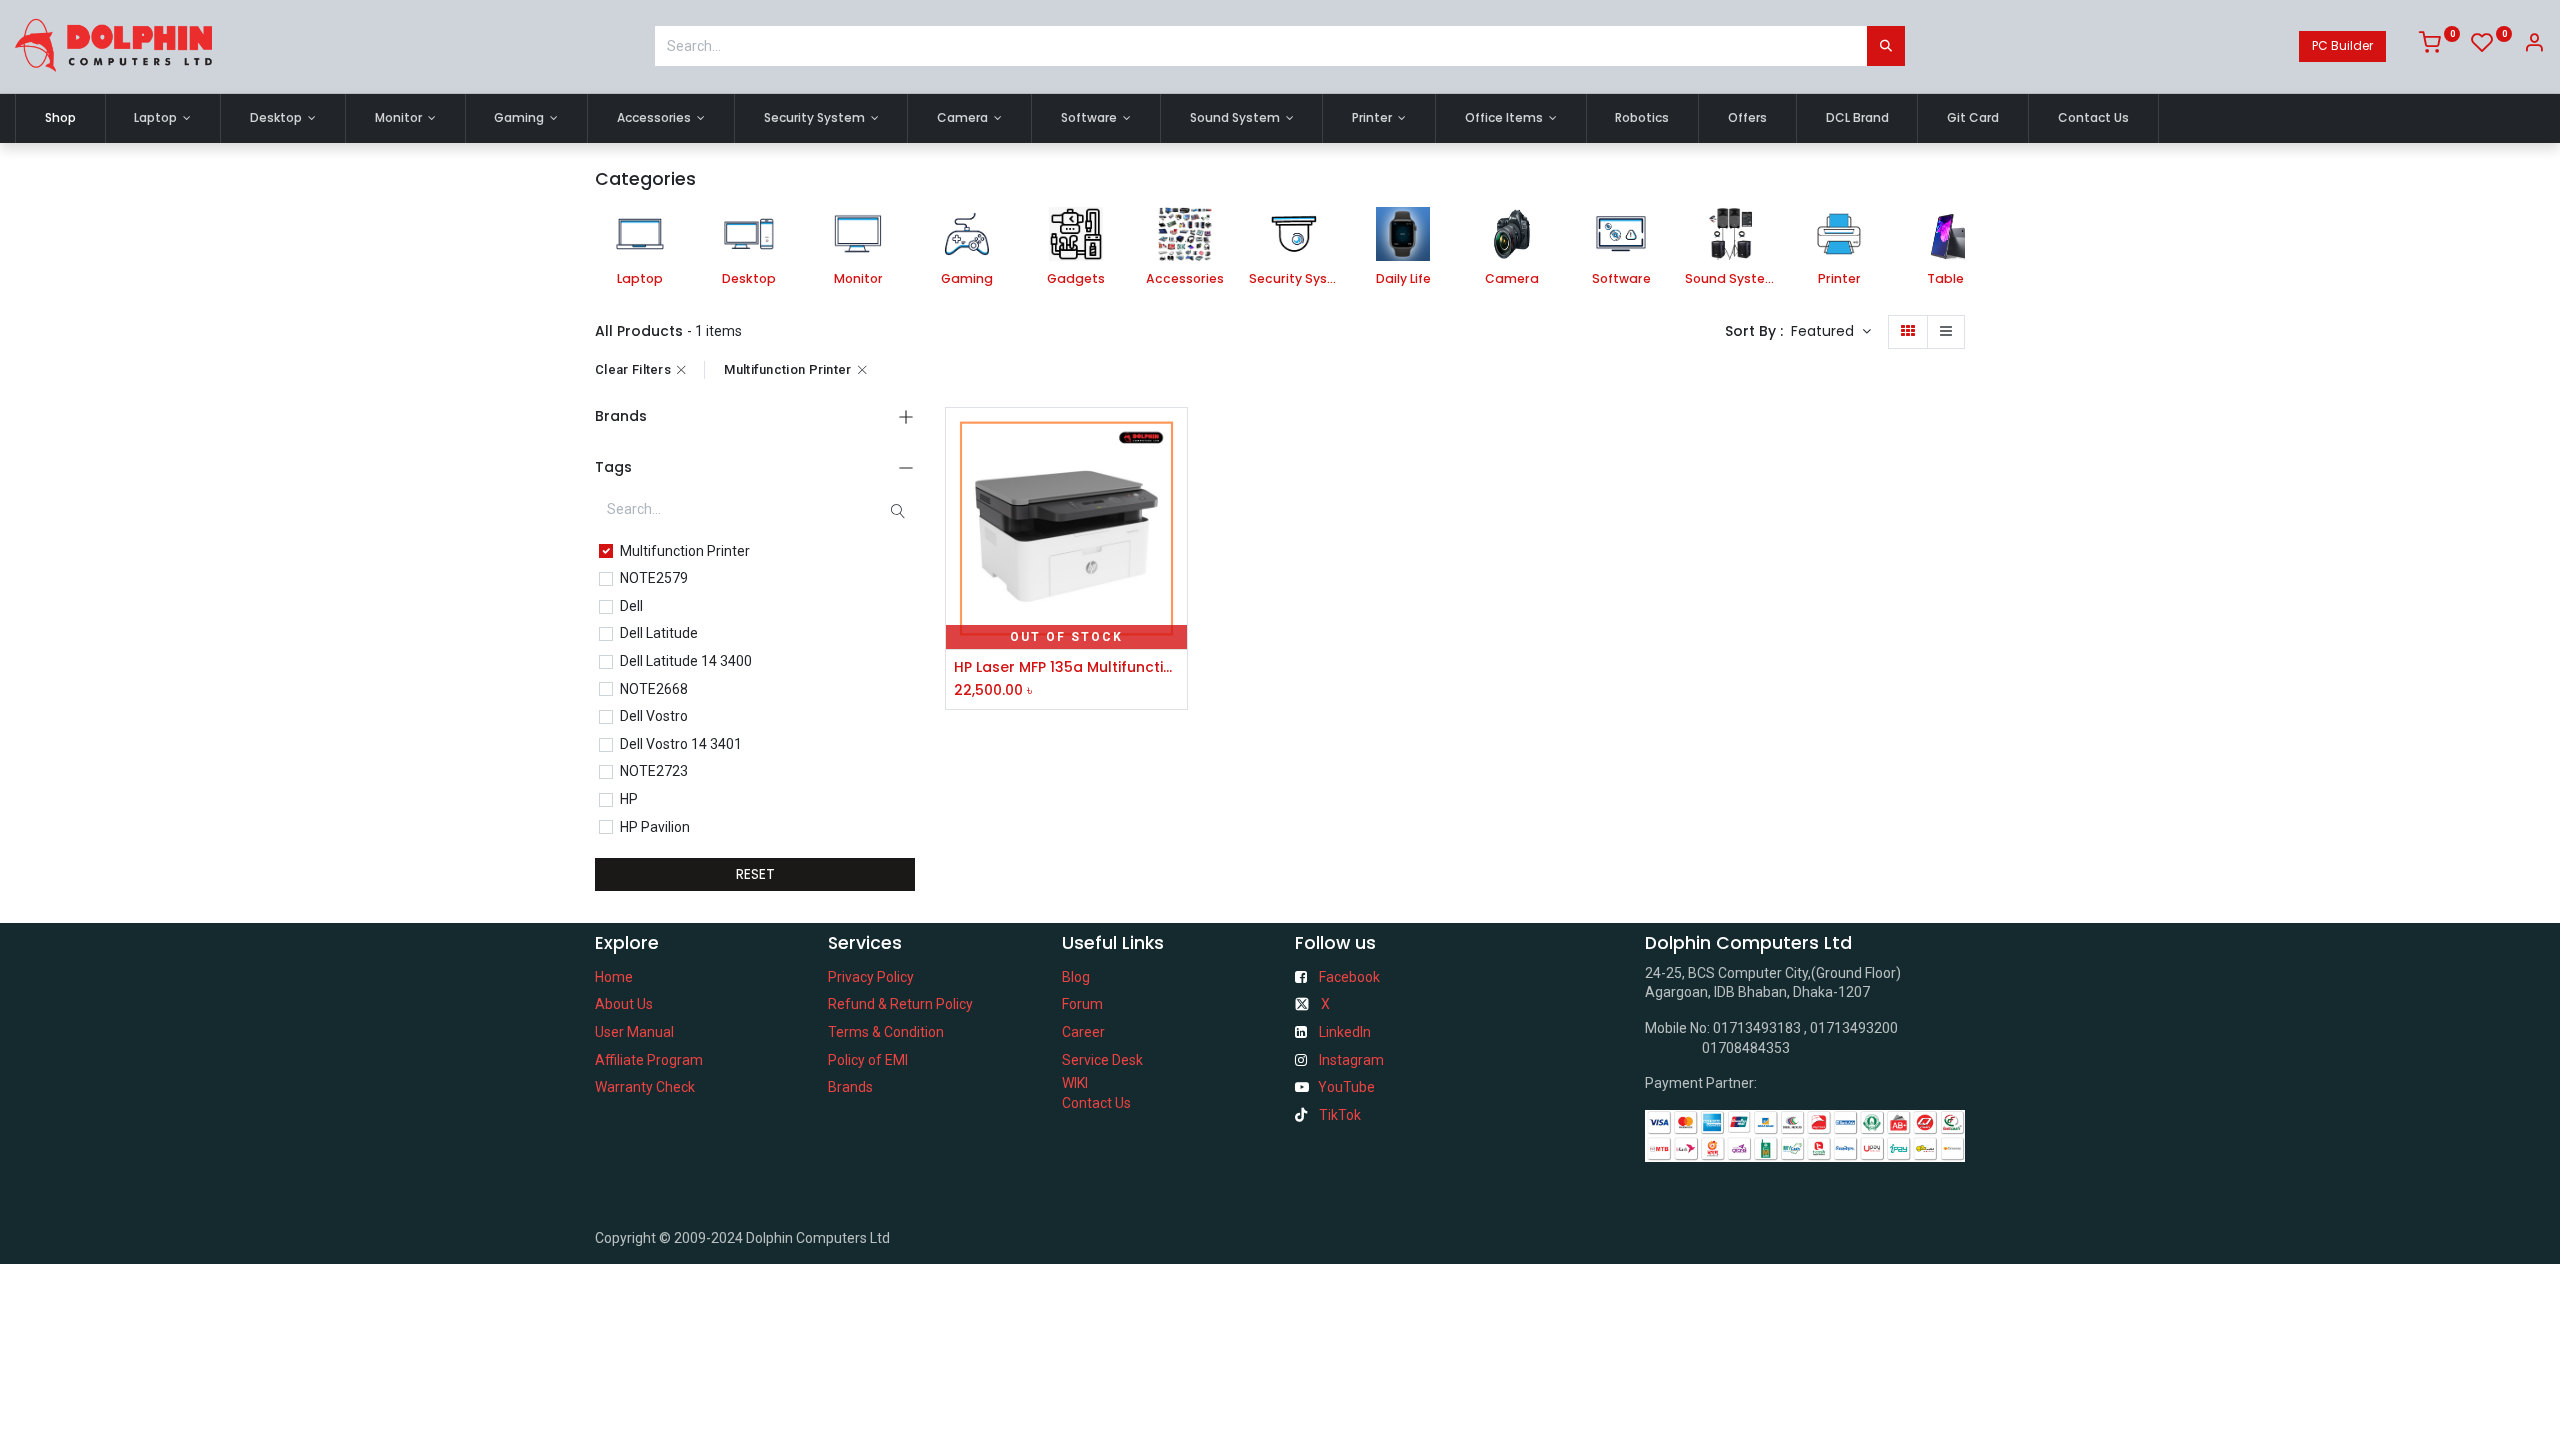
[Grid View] (1908, 332)
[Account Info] (2534, 46)
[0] (2439, 46)
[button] (1831, 332)
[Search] (1886, 46)
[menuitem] (60, 118)
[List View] (1946, 332)
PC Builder (2342, 45)
